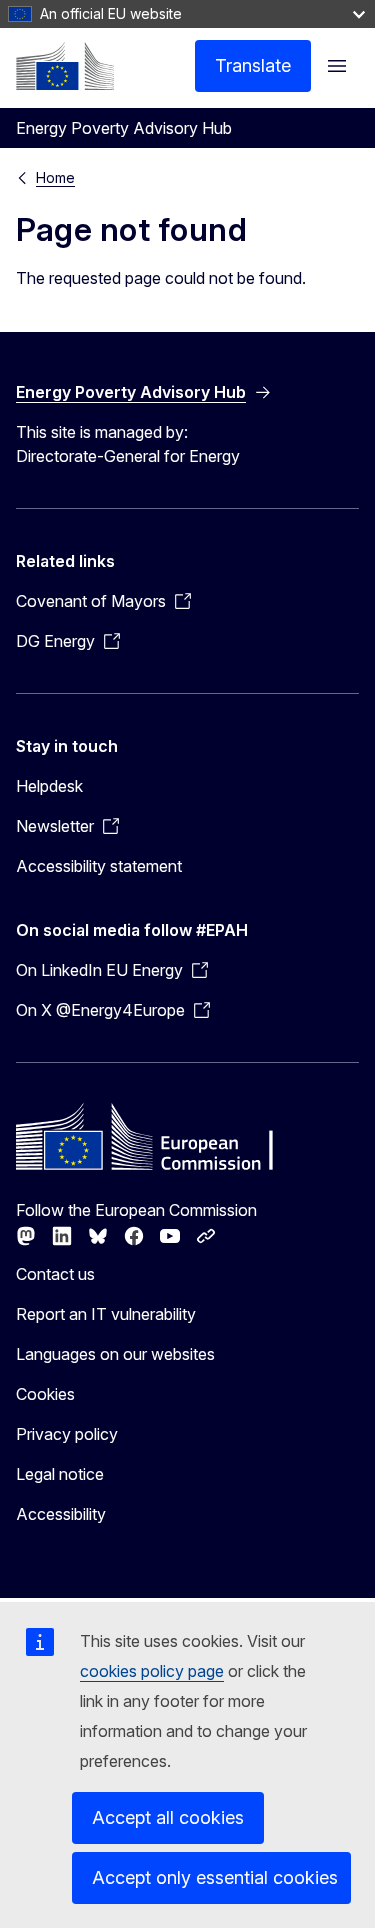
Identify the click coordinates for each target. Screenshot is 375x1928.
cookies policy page (152, 1671)
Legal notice (60, 1474)
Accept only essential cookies (215, 1877)
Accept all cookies (168, 1817)
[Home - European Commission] (65, 66)
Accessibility (61, 1514)
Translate (253, 65)
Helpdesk (49, 786)
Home (55, 177)
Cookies (45, 1394)
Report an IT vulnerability (106, 1314)
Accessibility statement (99, 866)
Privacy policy (67, 1434)
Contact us (55, 1274)
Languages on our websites (115, 1354)
